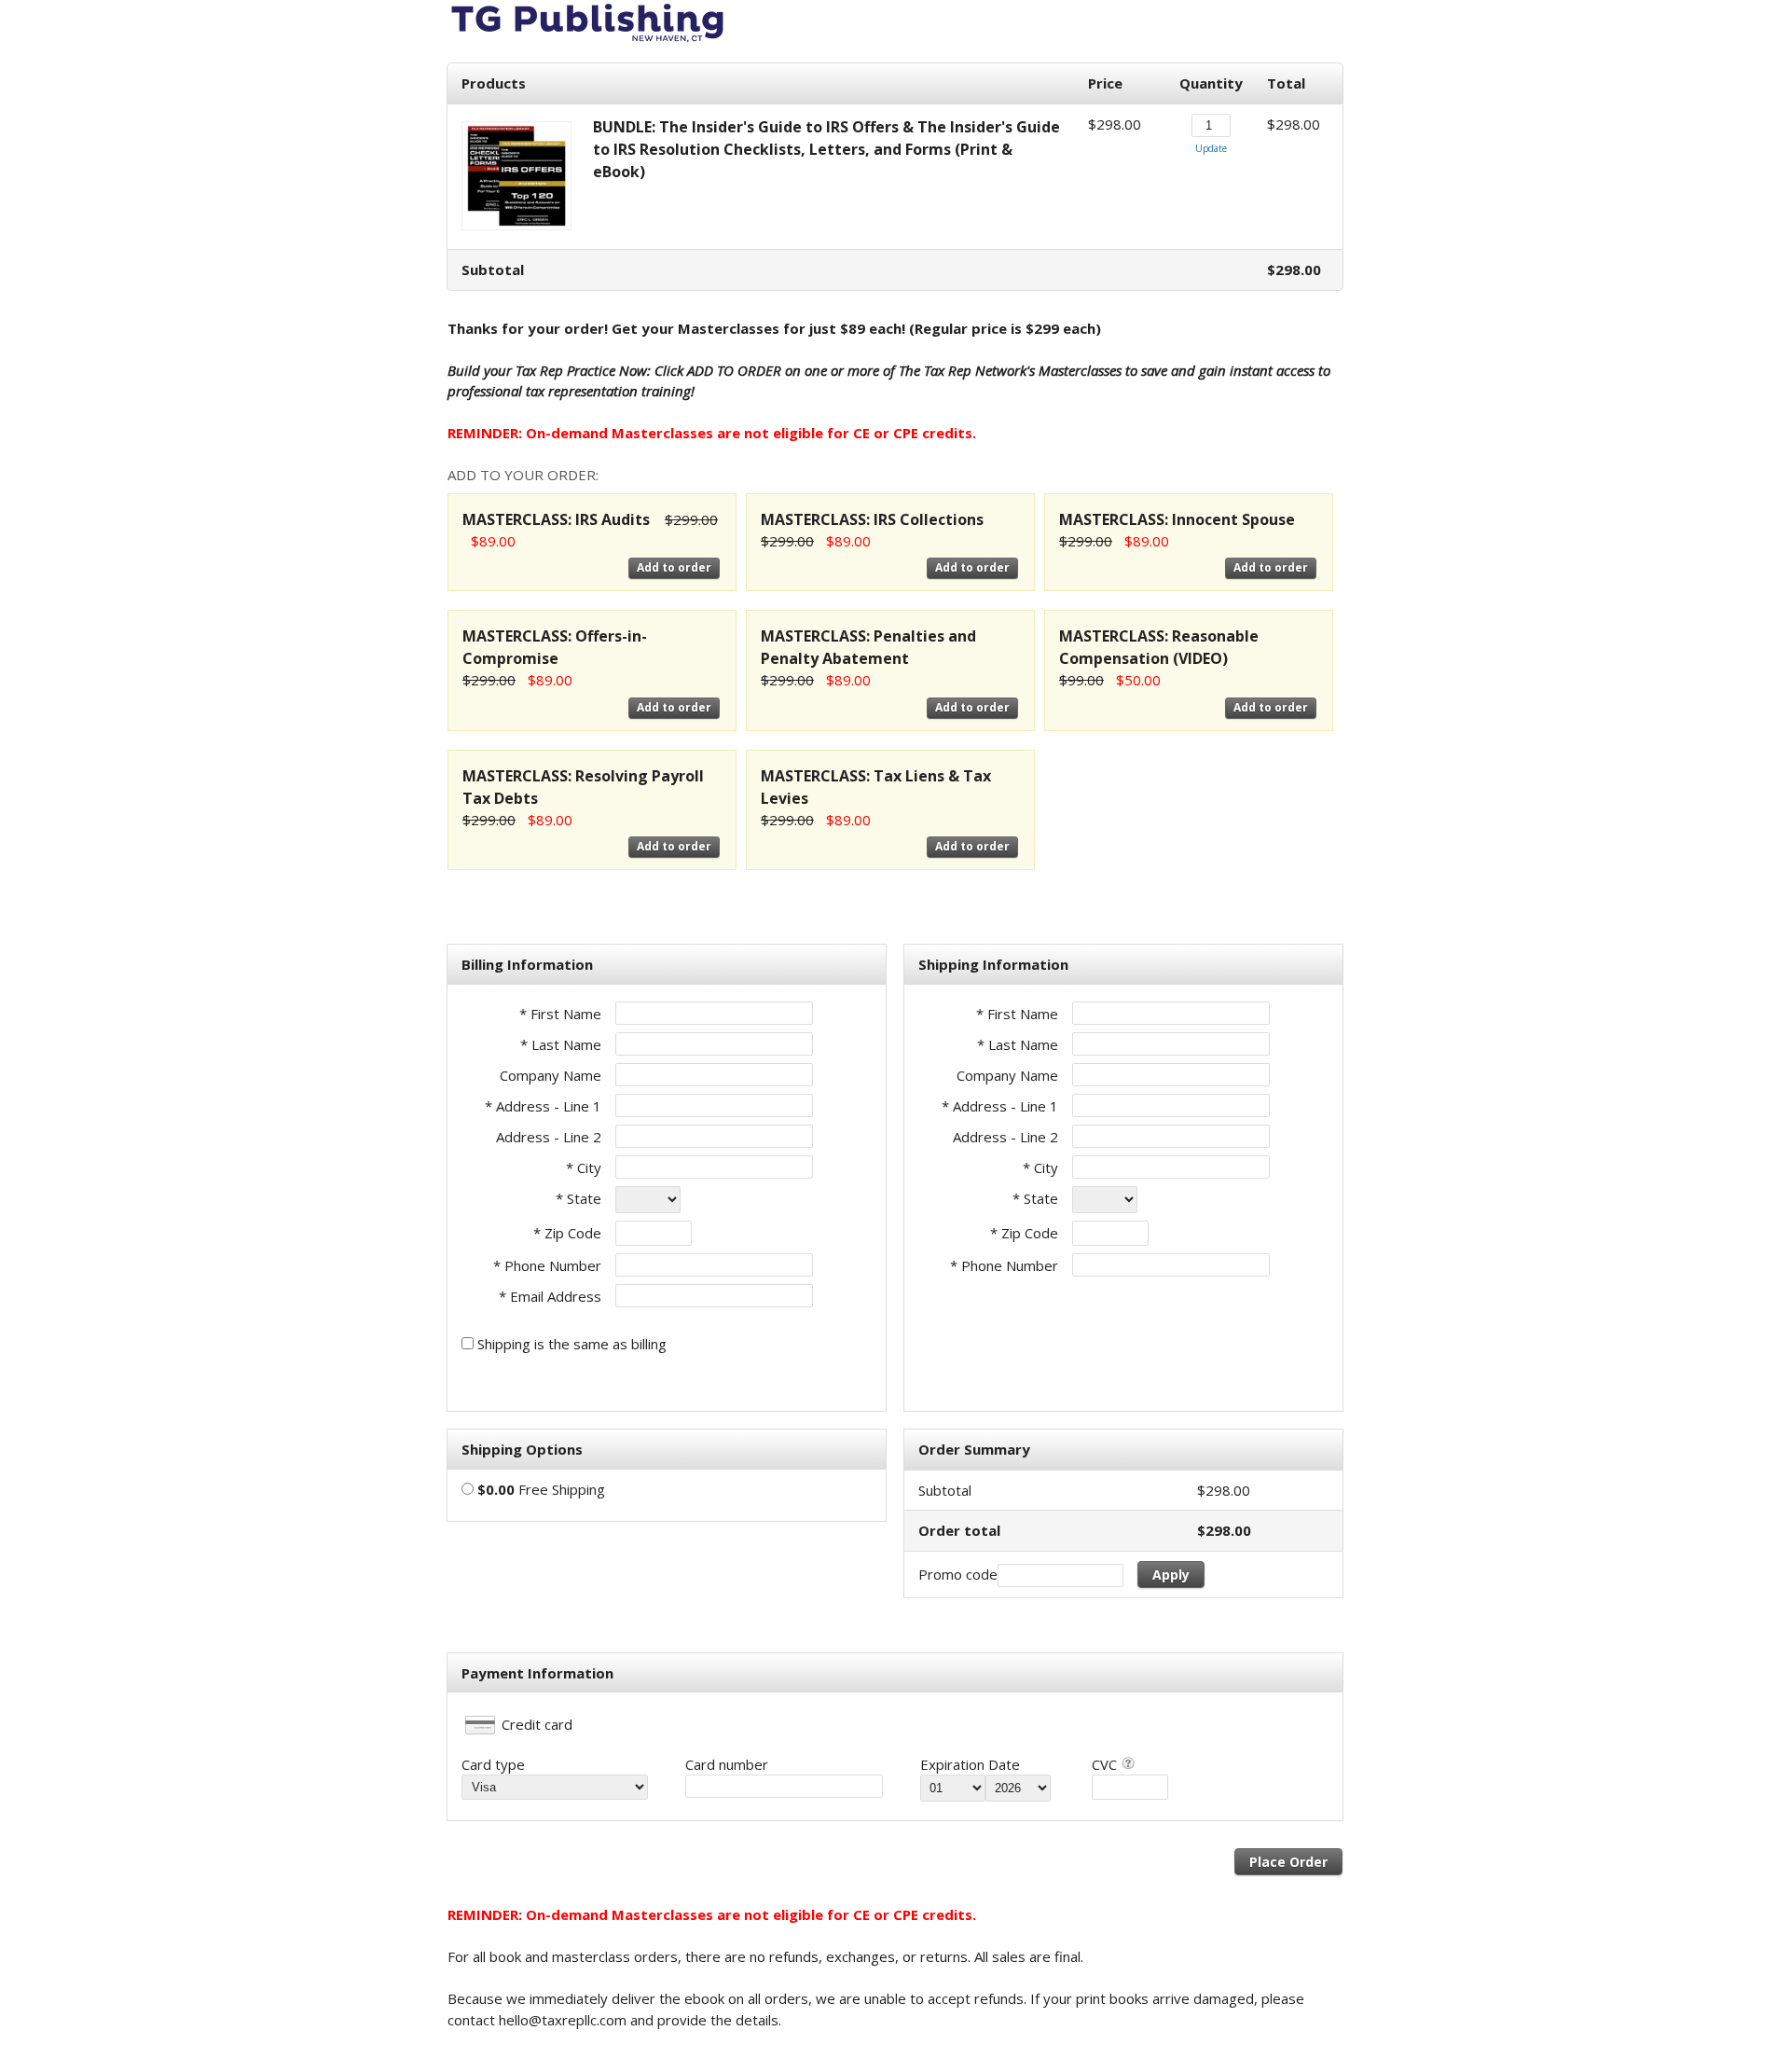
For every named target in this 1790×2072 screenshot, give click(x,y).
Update (1211, 148)
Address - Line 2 (549, 1137)
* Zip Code (567, 1233)
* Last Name (561, 1044)
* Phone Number (1004, 1265)
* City (584, 1167)
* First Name (560, 1014)
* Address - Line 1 (543, 1106)
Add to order (674, 567)
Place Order (1288, 1862)
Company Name (551, 1075)
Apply (1171, 1575)
